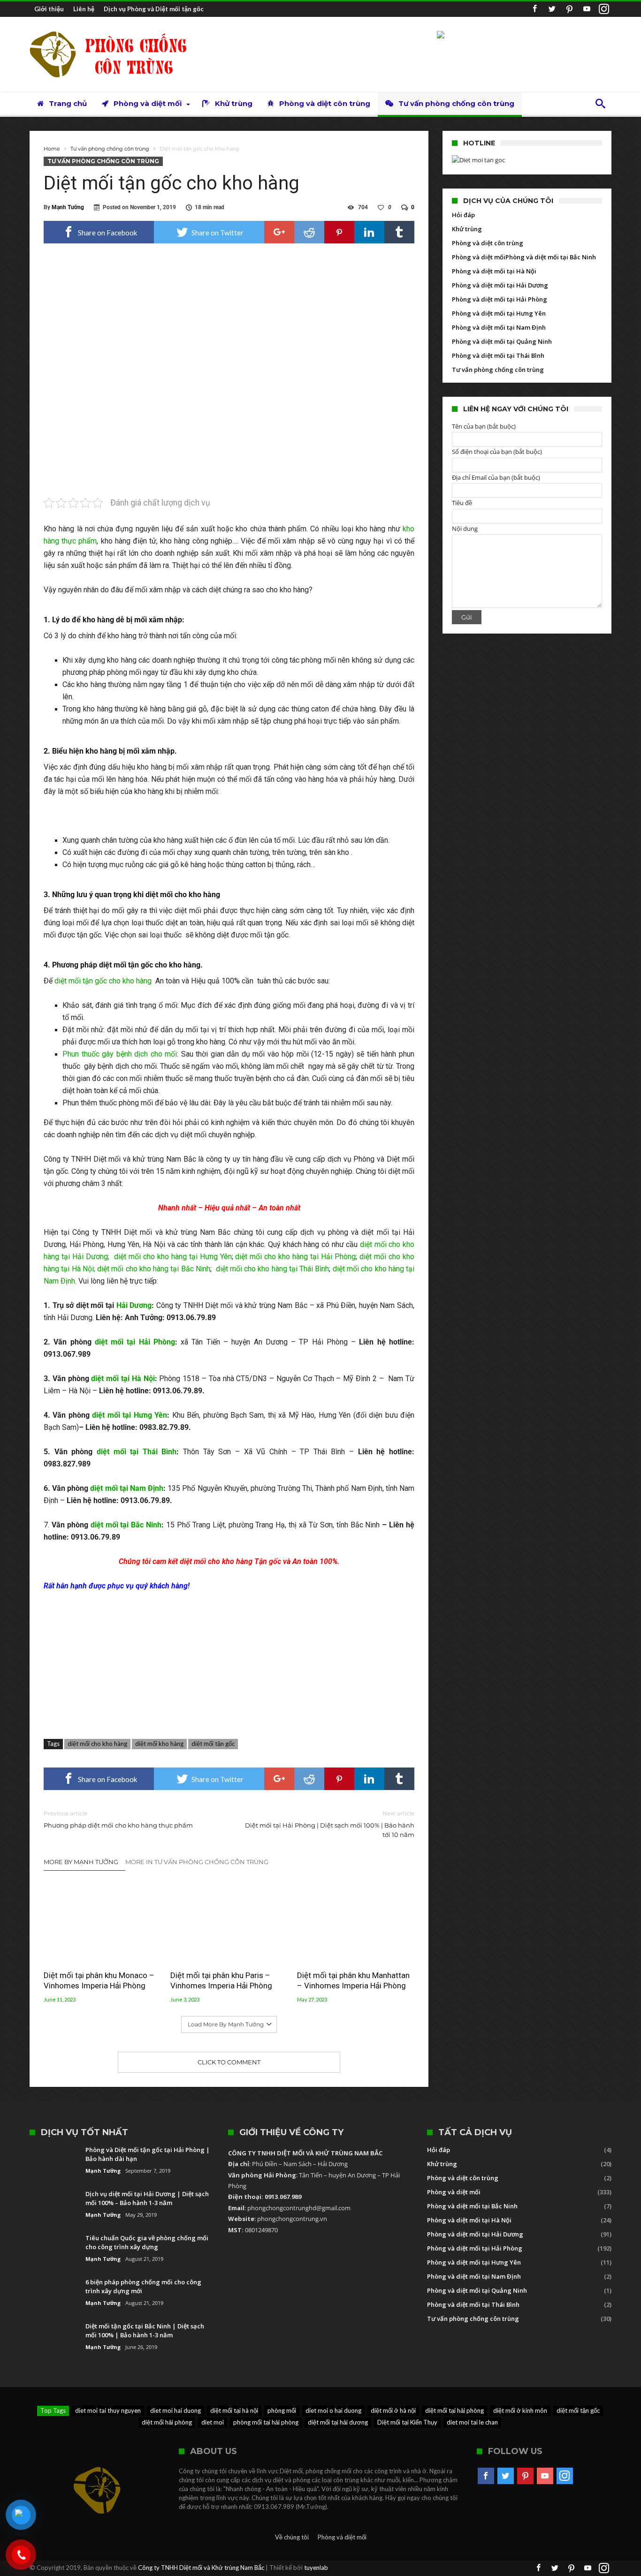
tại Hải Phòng (332, 1257)
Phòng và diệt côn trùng (488, 243)
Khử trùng (467, 229)
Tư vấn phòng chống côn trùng (110, 149)
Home (52, 149)
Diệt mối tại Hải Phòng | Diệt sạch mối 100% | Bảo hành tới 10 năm (330, 1824)
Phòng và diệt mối (479, 257)
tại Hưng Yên (209, 1257)
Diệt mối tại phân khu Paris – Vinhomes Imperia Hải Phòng (221, 1980)
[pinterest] (339, 232)
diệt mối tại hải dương (338, 2422)
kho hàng (172, 1257)
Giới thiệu (49, 9)
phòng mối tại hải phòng (266, 2422)
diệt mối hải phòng (167, 2422)
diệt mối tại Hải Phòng (135, 1342)
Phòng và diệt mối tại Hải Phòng (500, 299)
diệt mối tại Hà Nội (123, 1379)
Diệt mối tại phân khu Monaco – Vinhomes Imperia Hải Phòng (99, 1980)
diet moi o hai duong (333, 2410)
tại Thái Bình (308, 1269)
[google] (279, 232)
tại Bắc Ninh (189, 1269)
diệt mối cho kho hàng (97, 1744)
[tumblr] (399, 232)
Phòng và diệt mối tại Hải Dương (500, 285)
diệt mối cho (136, 1257)
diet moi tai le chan (472, 2422)
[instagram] (604, 9)
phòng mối (282, 2410)
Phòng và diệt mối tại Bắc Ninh (551, 257)
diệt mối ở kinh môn (520, 2410)
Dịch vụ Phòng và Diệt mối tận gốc (154, 9)
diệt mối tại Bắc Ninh (126, 1525)
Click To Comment (229, 2062)
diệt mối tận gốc (213, 1744)
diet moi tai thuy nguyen (108, 2410)
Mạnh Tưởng (68, 207)
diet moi (213, 2422)
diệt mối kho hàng (159, 1744)
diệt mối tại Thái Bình (137, 1452)
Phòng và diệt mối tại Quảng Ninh (502, 341)
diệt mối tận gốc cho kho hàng (104, 981)
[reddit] (309, 232)
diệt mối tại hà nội (234, 2410)
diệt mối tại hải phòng (454, 2410)
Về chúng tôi (292, 2537)
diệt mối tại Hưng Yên (130, 1415)
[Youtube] (587, 9)
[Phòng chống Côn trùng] (116, 31)
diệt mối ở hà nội (393, 2410)
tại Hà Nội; (77, 1269)
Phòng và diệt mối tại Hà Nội (494, 271)
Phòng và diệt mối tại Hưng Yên (499, 313)
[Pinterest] (569, 9)
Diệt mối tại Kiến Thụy (407, 2422)
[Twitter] (552, 9)
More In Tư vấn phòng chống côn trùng (197, 1862)
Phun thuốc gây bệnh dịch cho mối (120, 1054)
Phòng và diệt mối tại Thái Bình (498, 355)
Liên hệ (84, 9)
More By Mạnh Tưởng (81, 1862)
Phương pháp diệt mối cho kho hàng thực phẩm (118, 1819)
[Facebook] (534, 9)
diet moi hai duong (176, 2410)
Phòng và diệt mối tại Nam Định (499, 327)
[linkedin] (369, 232)
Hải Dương (134, 1305)
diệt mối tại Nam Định (127, 1488)
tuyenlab (316, 2568)
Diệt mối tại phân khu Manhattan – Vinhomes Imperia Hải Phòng (353, 1980)
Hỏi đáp (463, 215)
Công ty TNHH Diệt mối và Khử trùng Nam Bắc (201, 2568)
